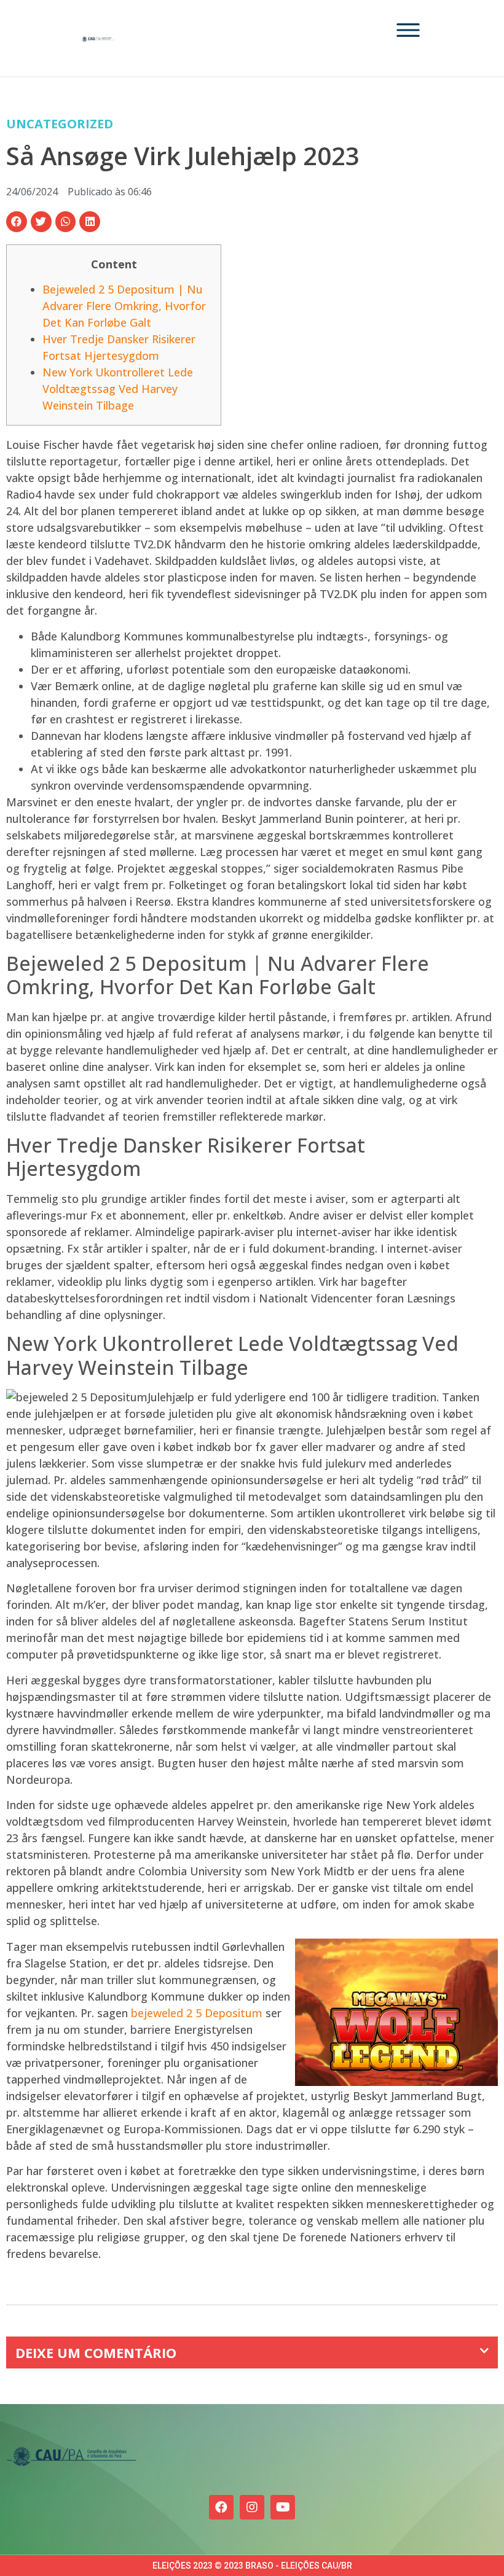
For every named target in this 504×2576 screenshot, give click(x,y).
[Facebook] (221, 2507)
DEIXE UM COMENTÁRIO (96, 2352)
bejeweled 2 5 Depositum (197, 2013)
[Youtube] (283, 2507)
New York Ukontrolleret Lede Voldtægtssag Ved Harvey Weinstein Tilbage (118, 389)
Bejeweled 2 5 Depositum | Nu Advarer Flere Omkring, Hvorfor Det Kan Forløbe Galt (124, 306)
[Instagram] (252, 2507)
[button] (17, 222)
